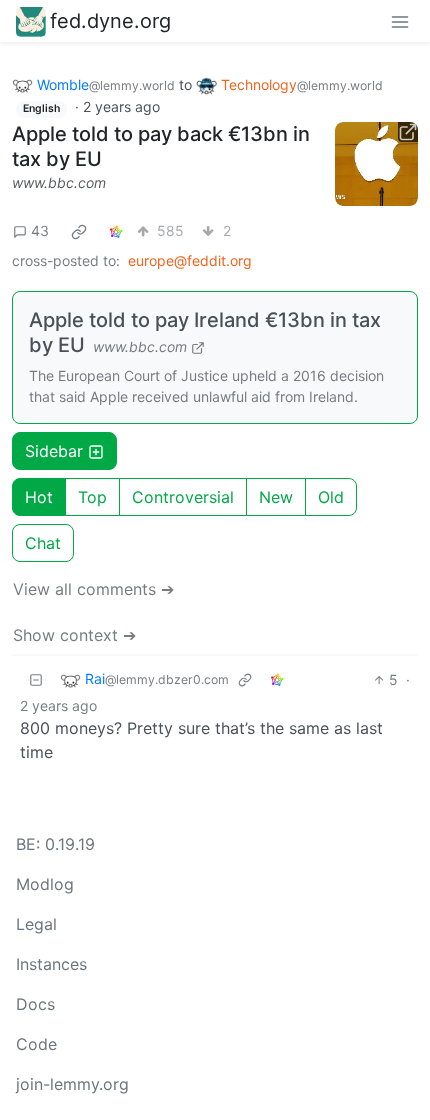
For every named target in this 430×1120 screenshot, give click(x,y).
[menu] (400, 21)
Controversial (183, 497)
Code (36, 1044)
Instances (51, 964)
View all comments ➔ (93, 589)
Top (92, 497)
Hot (39, 497)
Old (331, 497)
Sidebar (54, 451)
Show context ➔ (74, 635)
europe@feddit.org (190, 260)
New (276, 497)
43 (40, 230)
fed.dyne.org (110, 21)
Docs (35, 1004)
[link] (79, 231)
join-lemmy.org (72, 1084)
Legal (36, 924)
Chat (43, 543)
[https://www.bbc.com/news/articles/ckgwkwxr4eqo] (377, 164)
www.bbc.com (59, 182)
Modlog (45, 884)
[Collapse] (36, 679)
